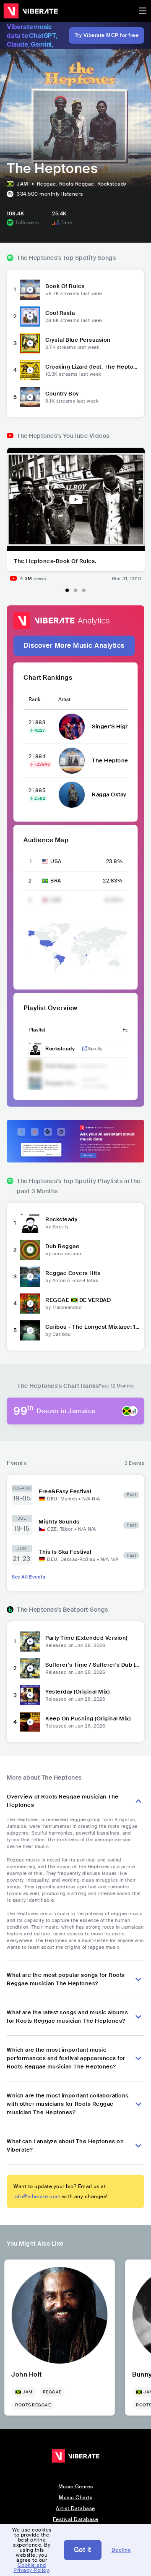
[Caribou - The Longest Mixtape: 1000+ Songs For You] (30, 1330)
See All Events (29, 1577)
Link (85, 1049)
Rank (34, 699)
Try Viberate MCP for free (107, 35)
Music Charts (75, 2497)
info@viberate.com (37, 2196)
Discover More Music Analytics (74, 645)
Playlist (37, 1030)
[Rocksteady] (30, 1223)
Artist (64, 699)
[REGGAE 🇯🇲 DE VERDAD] (30, 1304)
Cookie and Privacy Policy (31, 2568)
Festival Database (76, 2519)
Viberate (31, 11)
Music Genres (76, 2487)
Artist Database (75, 2508)
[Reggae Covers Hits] (30, 1277)
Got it (83, 2550)
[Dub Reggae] (30, 1250)
